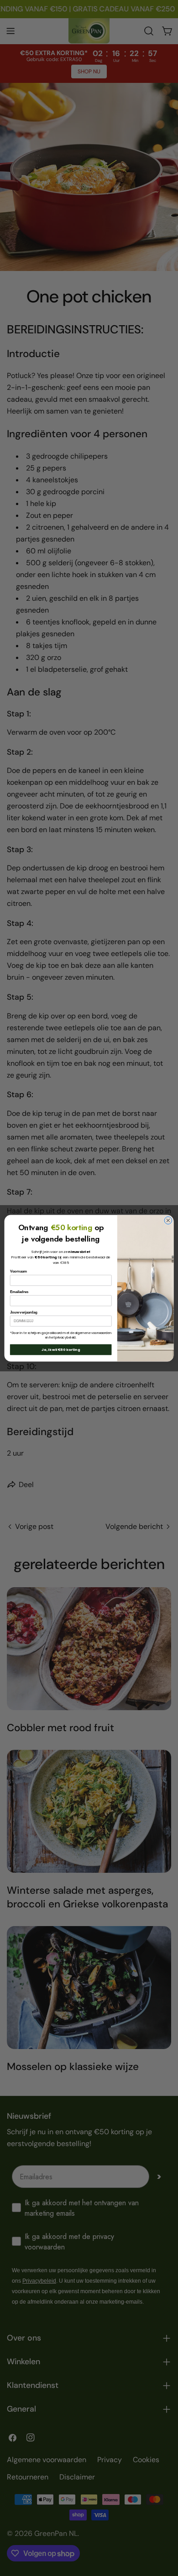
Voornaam (18, 1271)
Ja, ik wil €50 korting (61, 1349)
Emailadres (19, 1292)
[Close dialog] (168, 1220)
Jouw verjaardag (24, 1312)
